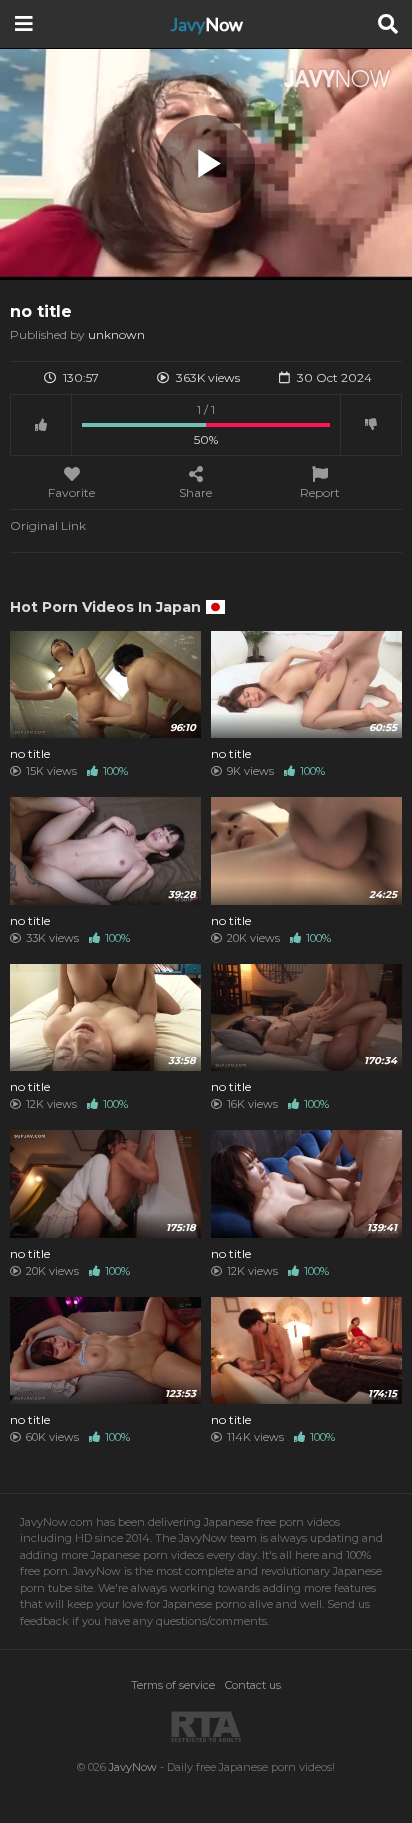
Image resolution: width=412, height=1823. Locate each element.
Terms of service (173, 1685)
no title (30, 754)
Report (320, 492)
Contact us (253, 1685)
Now (206, 24)
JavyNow (133, 1767)
